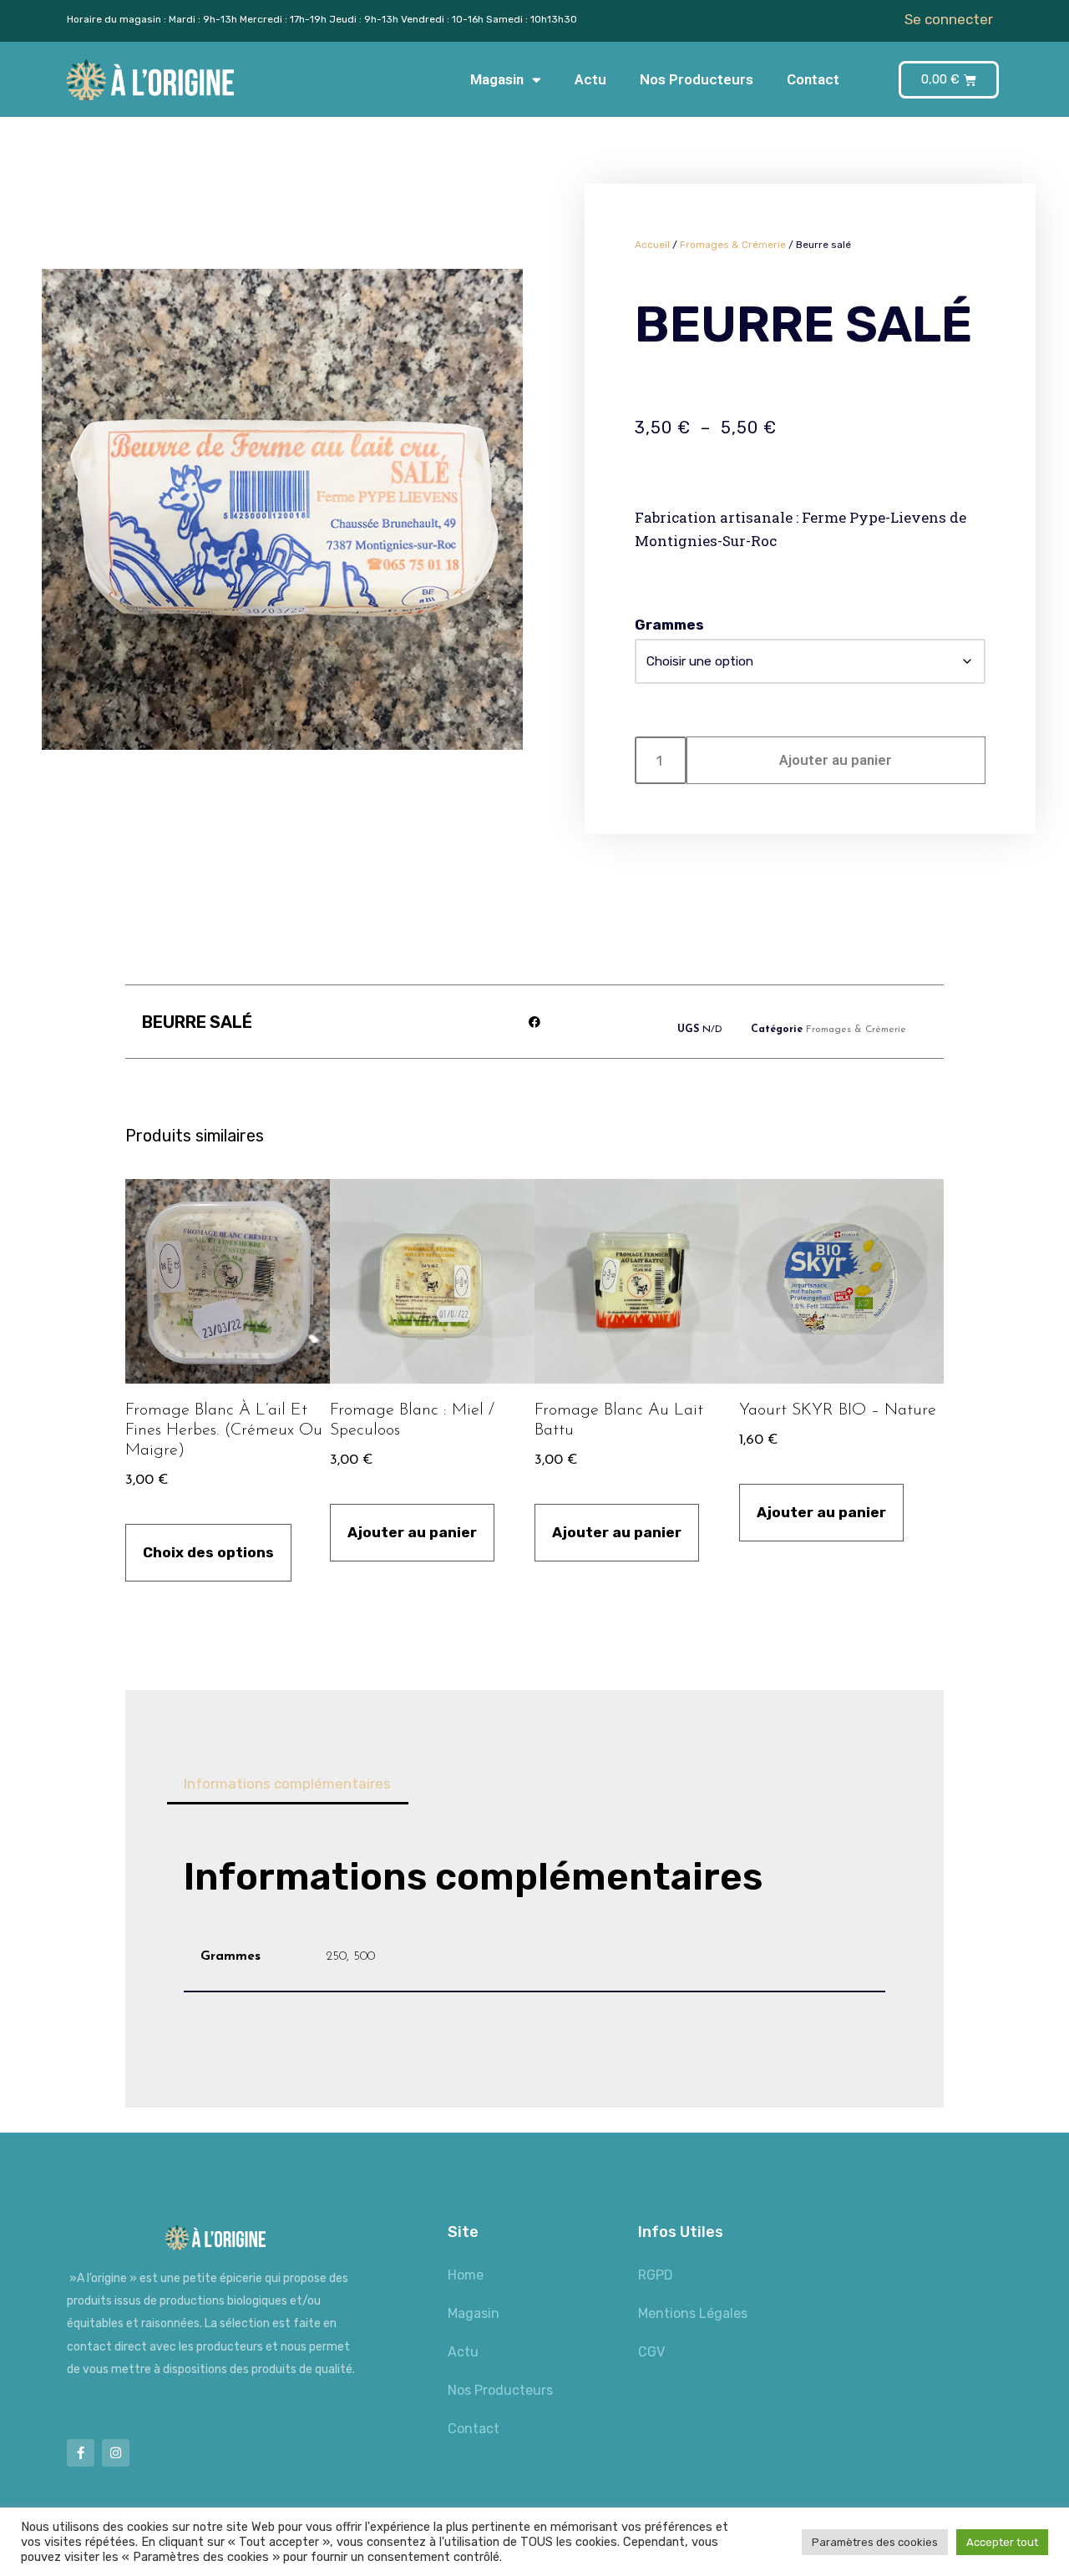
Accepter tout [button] (1002, 2542)
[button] (535, 1022)
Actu (590, 79)
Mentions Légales (693, 2313)
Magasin (497, 79)
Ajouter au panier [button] (412, 1532)
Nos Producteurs (697, 79)
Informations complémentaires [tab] (287, 1784)
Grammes (669, 625)
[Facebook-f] (81, 2453)
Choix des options (208, 1552)
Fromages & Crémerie (733, 245)
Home (466, 2275)
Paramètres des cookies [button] (875, 2542)
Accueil (652, 245)
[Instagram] (116, 2453)
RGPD (656, 2275)
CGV (651, 2352)
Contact (813, 79)
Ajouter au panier (836, 760)
